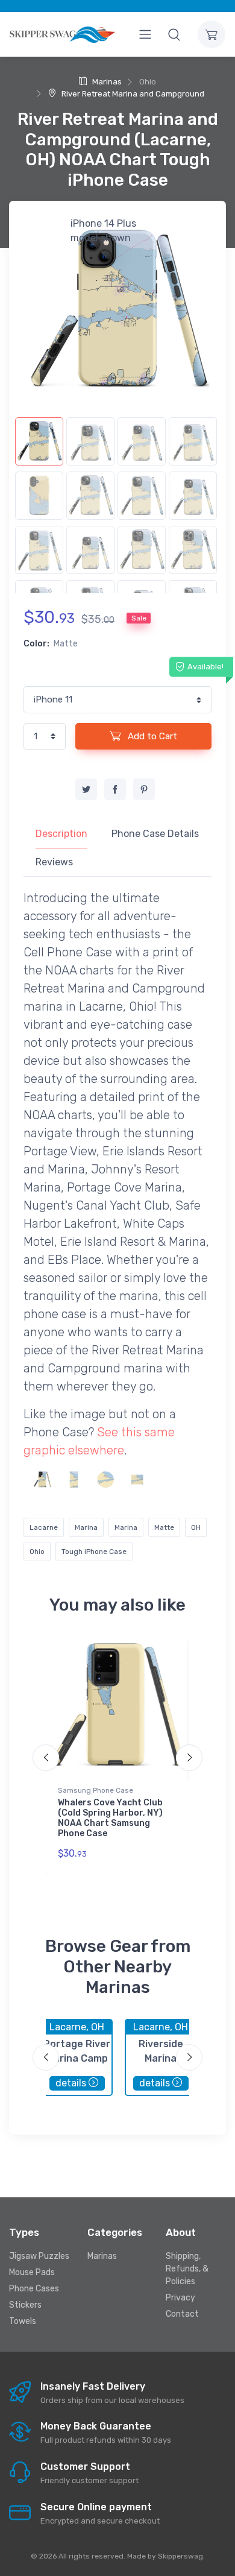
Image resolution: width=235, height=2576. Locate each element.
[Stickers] (105, 1479)
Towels (23, 2321)
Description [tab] (61, 834)
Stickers (25, 2305)
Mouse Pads (32, 2272)
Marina (86, 1527)
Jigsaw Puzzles (39, 2256)
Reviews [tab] (54, 862)
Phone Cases (34, 2289)
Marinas (106, 82)
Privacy (180, 2298)
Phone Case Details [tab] (155, 834)
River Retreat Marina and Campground (132, 94)
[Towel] (74, 1479)
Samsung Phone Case (96, 1790)
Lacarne (44, 1527)
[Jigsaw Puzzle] (137, 1479)
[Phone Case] (42, 1479)
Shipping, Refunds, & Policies (187, 2269)
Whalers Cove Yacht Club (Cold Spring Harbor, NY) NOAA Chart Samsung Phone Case (110, 1818)
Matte (164, 1527)
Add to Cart (151, 736)
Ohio (37, 1552)
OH (196, 1527)
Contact (182, 2314)
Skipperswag (180, 2556)
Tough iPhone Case (94, 1552)
